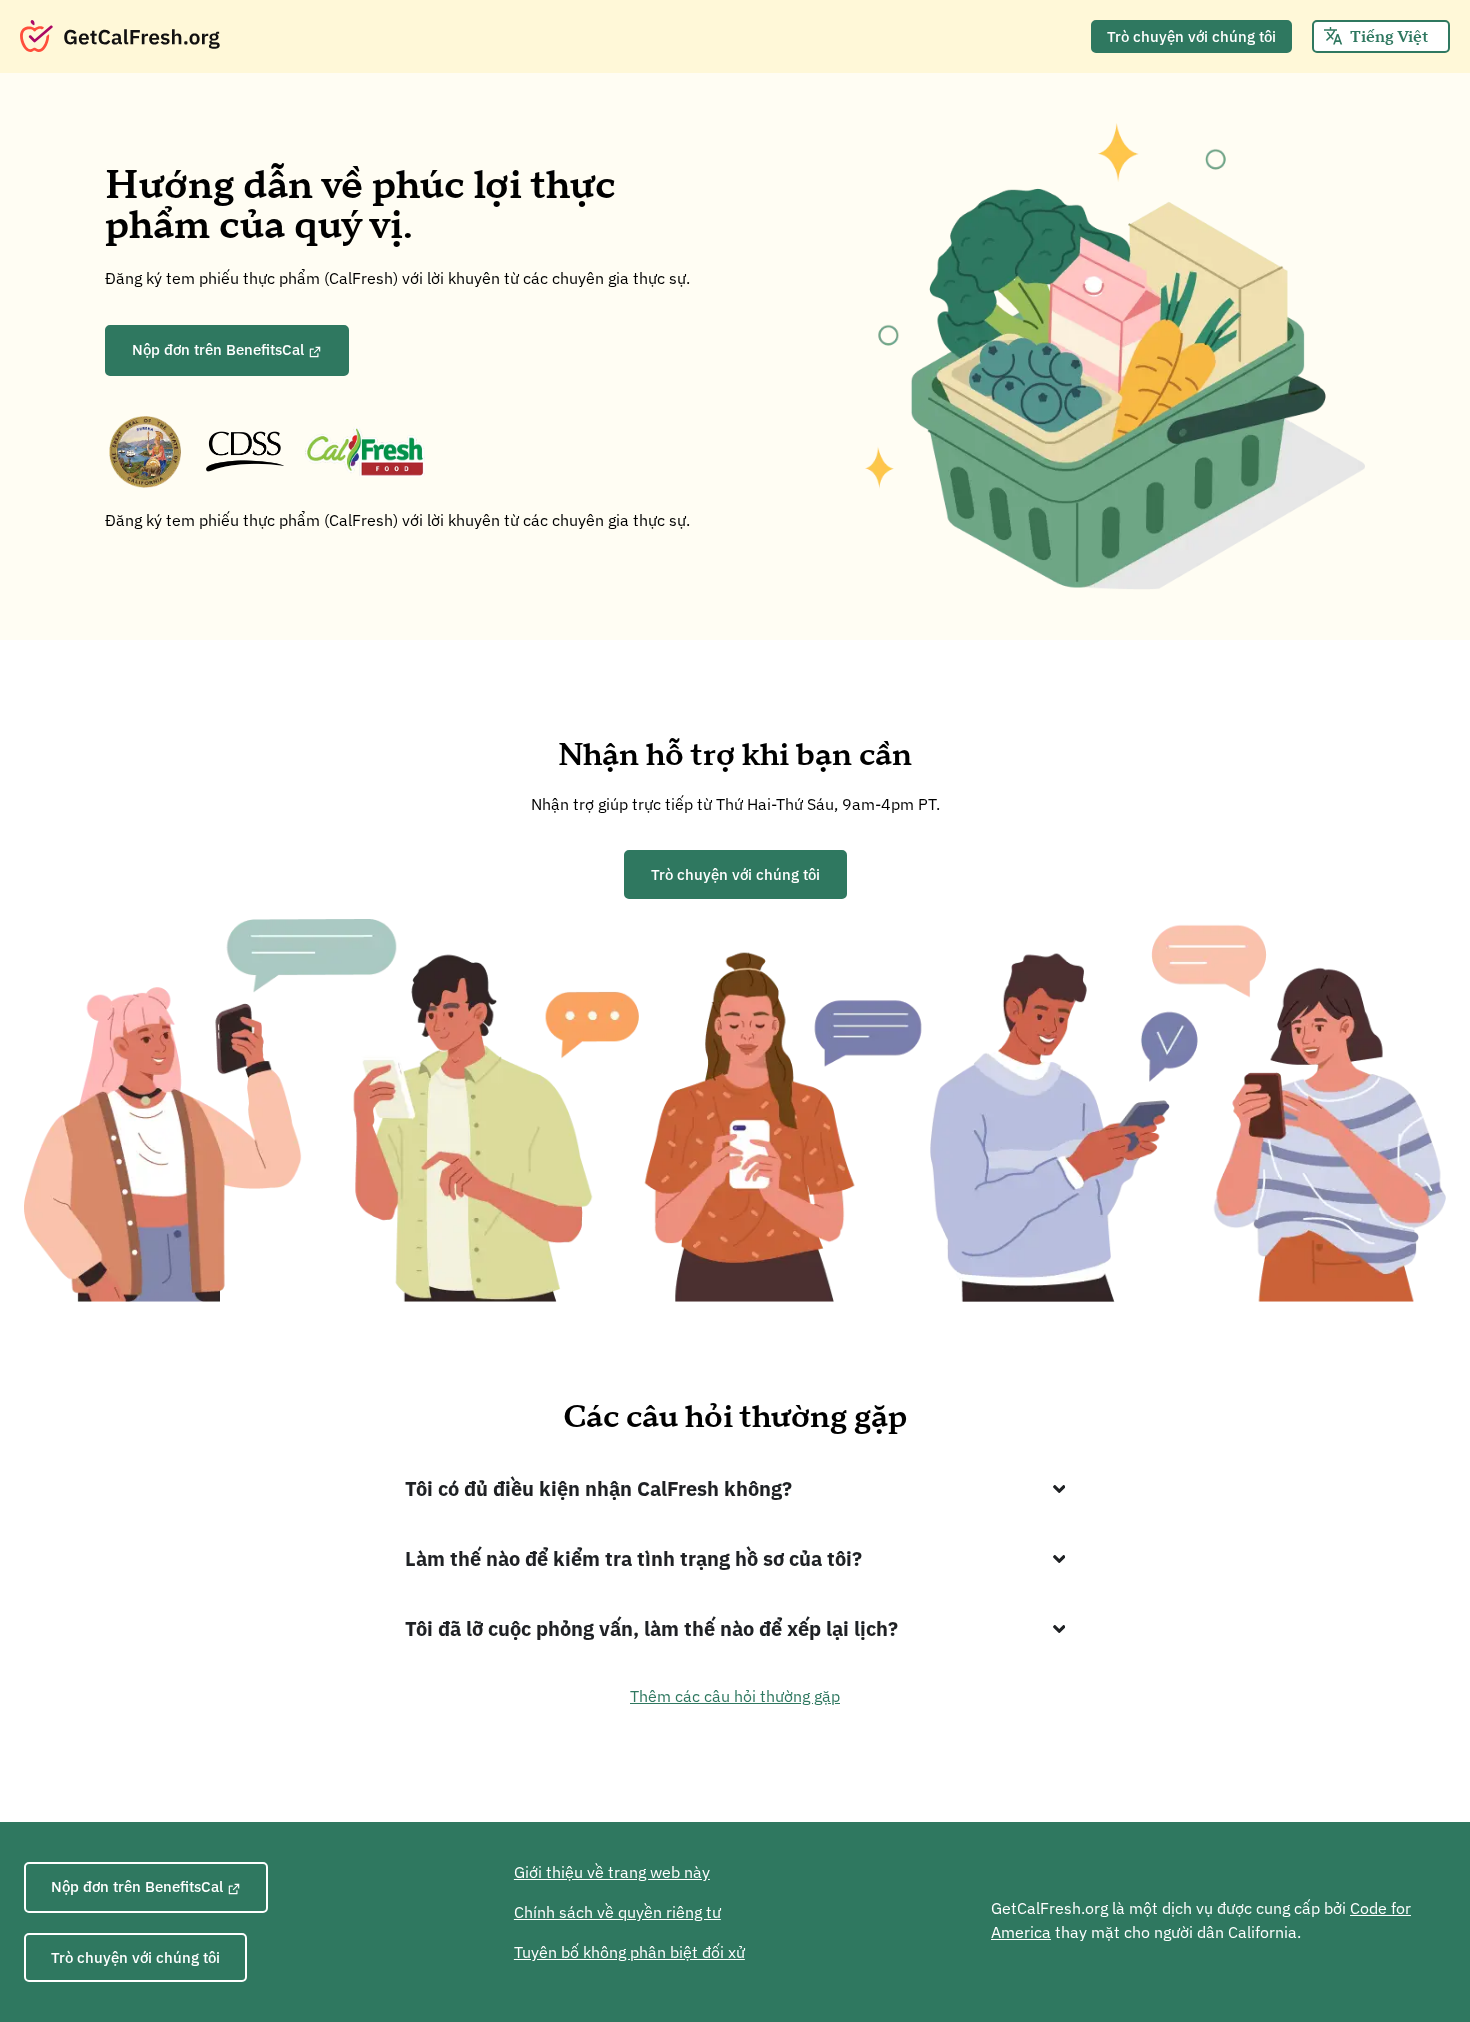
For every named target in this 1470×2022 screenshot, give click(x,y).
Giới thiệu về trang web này (612, 1872)
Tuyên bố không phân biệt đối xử (629, 1952)
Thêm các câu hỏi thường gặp (735, 1696)
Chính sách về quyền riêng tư (617, 1912)
